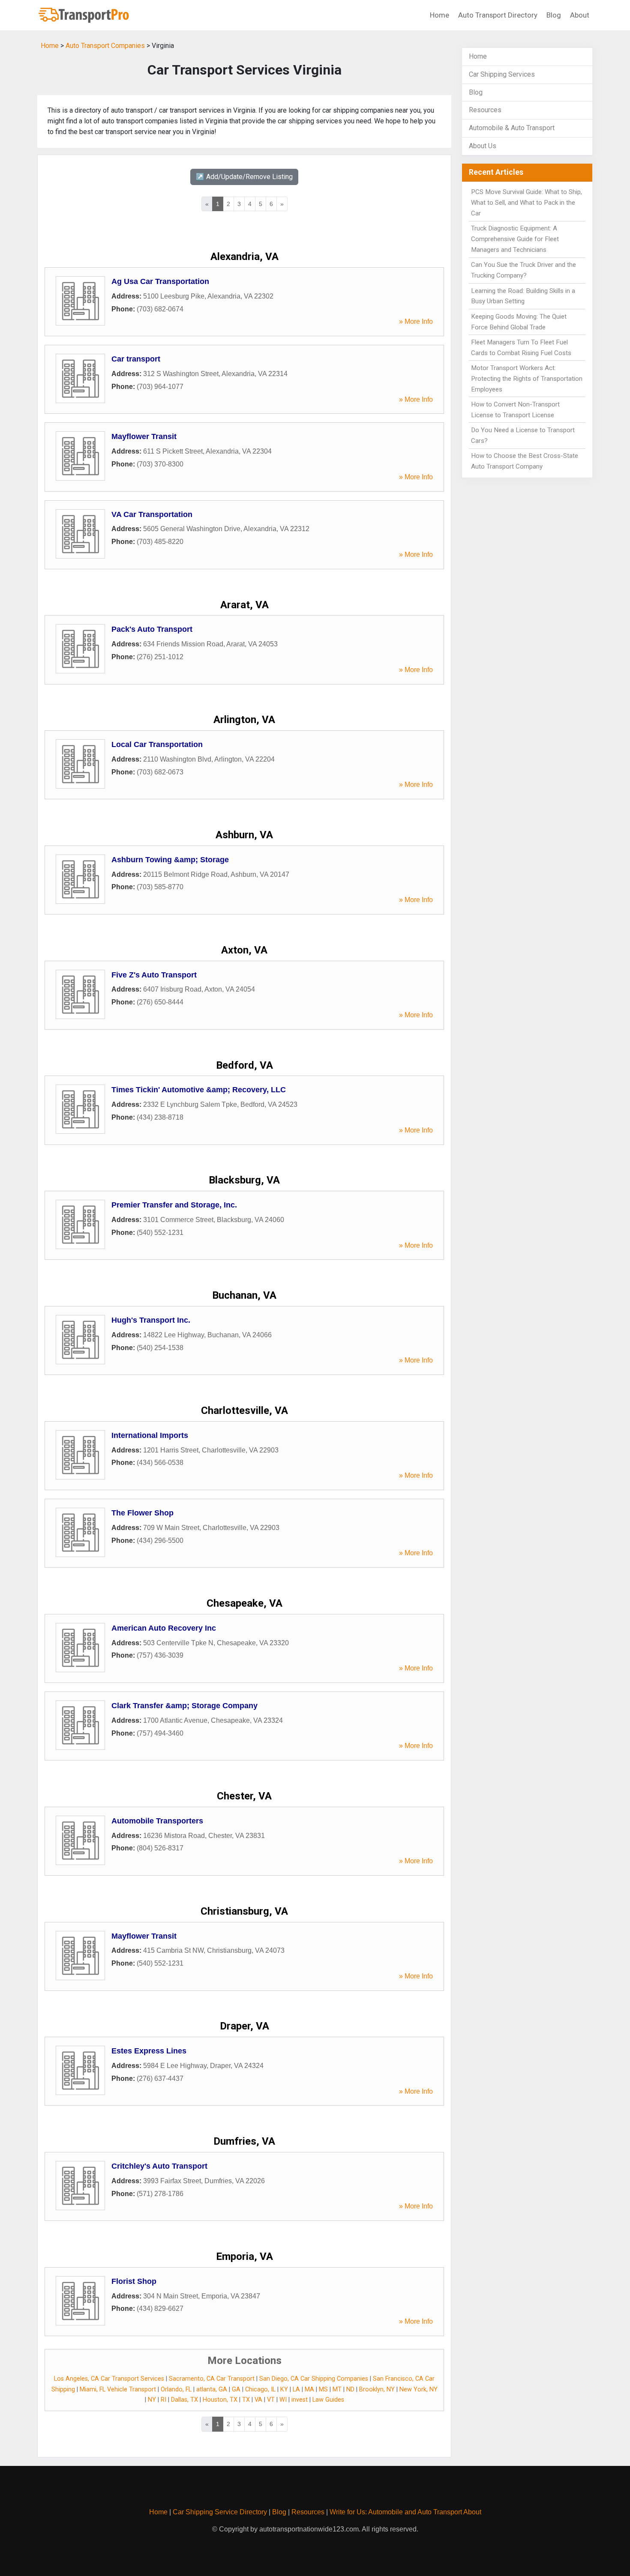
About (580, 15)
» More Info (416, 321)
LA (296, 2389)
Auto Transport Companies (105, 46)
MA (309, 2389)
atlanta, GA (212, 2389)
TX (246, 2400)
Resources (485, 110)
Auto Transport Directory (498, 15)
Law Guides (328, 2400)
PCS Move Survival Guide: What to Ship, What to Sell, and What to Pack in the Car (526, 203)
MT (337, 2389)
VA (258, 2400)
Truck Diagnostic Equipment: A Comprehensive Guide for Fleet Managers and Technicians (515, 239)
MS (323, 2389)
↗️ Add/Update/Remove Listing (244, 177)
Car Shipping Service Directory (220, 2512)
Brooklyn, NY (377, 2389)
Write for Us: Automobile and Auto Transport (396, 2512)
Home (439, 15)
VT (271, 2400)
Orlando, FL (176, 2389)
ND (350, 2389)
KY (284, 2389)
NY (152, 2400)
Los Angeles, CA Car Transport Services (109, 2379)
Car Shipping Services (502, 74)
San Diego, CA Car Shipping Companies (314, 2379)
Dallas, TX (184, 2400)
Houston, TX (220, 2400)
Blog (554, 15)
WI (283, 2400)
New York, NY (418, 2389)
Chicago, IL (260, 2389)
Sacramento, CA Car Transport (212, 2379)
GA (236, 2389)
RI (163, 2400)
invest (300, 2400)
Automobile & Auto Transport (512, 128)
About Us (483, 146)
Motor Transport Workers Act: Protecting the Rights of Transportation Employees (527, 379)
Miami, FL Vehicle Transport (118, 2389)
